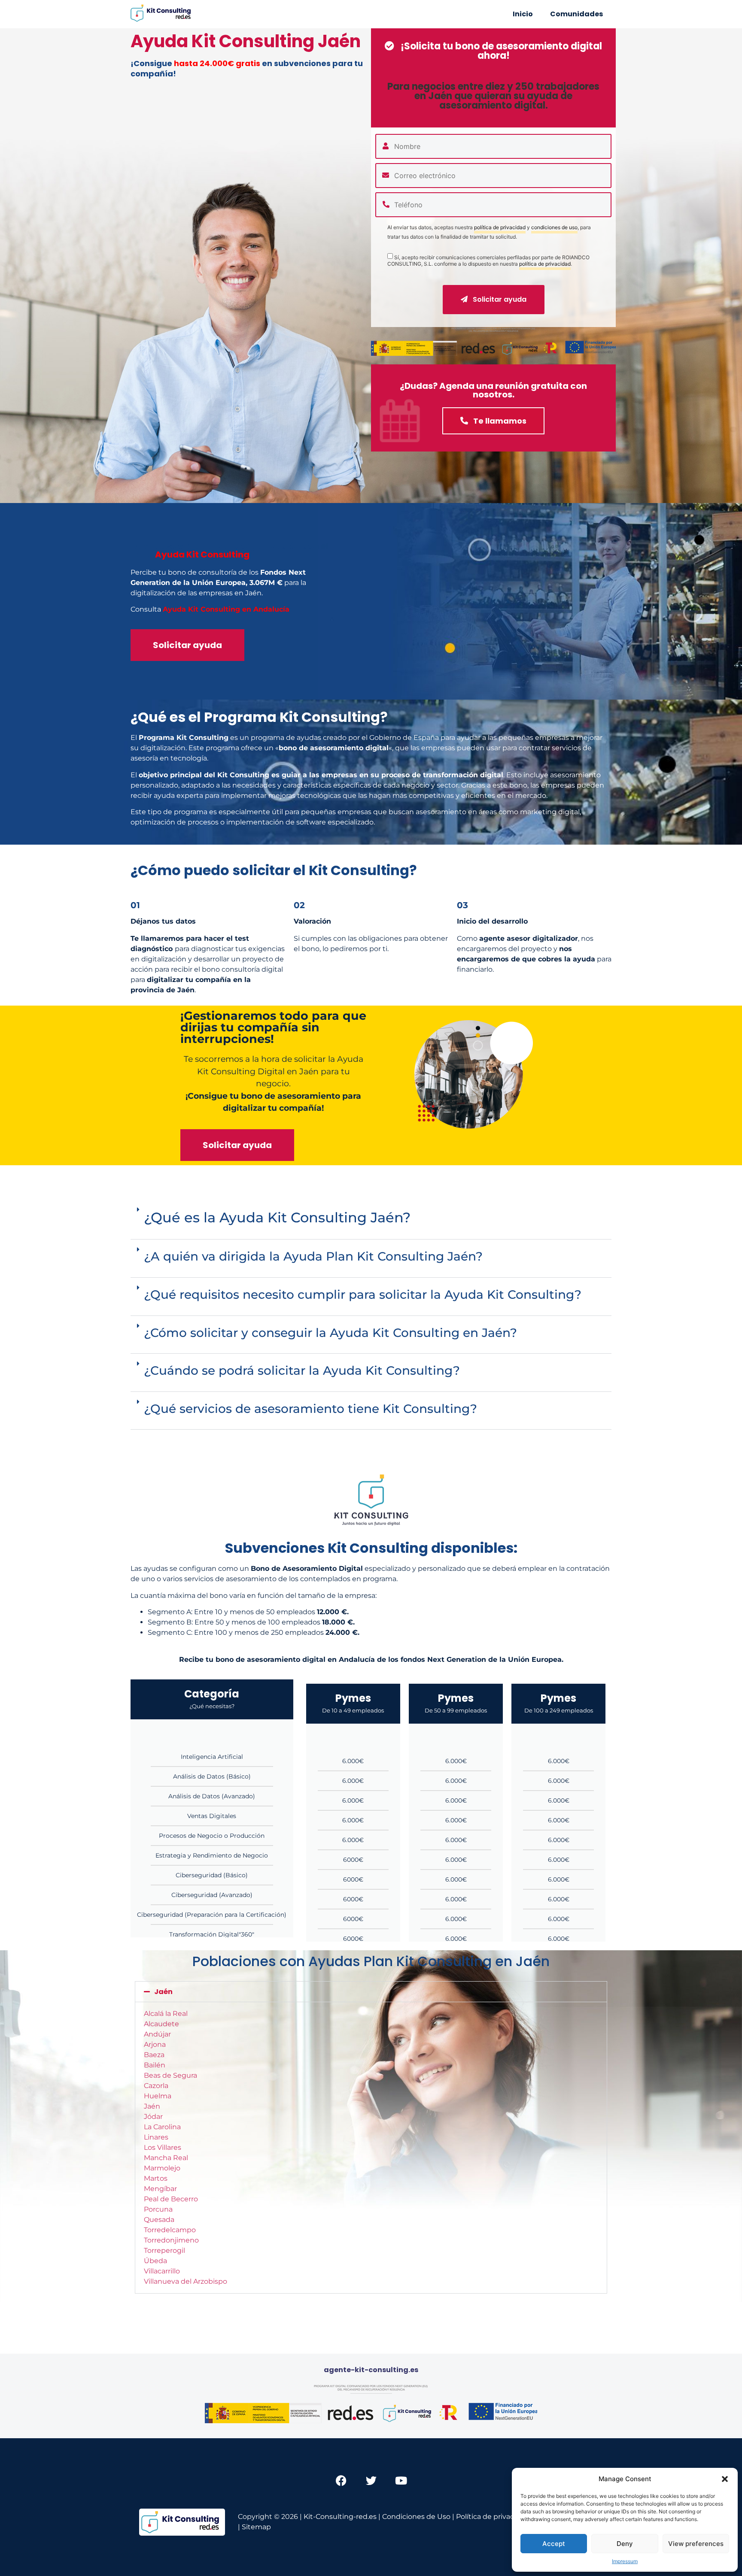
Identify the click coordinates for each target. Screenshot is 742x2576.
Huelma (158, 2096)
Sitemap (256, 2527)
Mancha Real (166, 2158)
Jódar (153, 2117)
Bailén (155, 2065)
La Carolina (162, 2127)
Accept (554, 2544)
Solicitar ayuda (499, 299)
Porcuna (158, 2209)
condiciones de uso (554, 228)
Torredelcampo (170, 2230)
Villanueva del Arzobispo (185, 2281)
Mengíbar (160, 2189)
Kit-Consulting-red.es (340, 2517)
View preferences (696, 2544)
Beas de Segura (170, 2075)
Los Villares (163, 2147)
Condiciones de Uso (416, 2517)
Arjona (155, 2044)
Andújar (157, 2034)
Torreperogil (164, 2250)
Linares (156, 2137)
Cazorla (156, 2086)
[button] (725, 2479)
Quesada (159, 2220)
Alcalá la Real (166, 2014)
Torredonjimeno (171, 2240)
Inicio (523, 14)
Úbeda (155, 2261)
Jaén (163, 1992)
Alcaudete (161, 2024)
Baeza (154, 2055)
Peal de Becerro (171, 2199)
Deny (625, 2544)
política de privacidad (500, 228)
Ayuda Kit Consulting (202, 555)
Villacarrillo (162, 2271)
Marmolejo (162, 2168)
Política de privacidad (493, 2517)
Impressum (625, 2561)
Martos (156, 2178)
